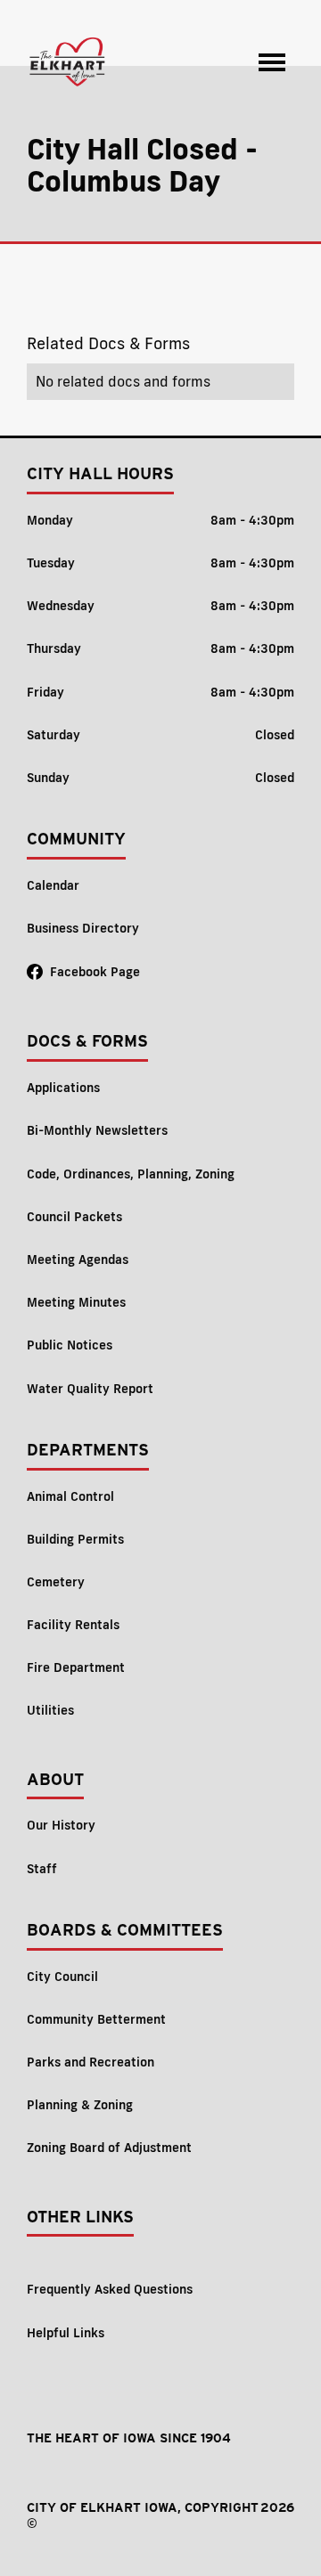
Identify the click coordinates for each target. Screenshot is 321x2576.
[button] (272, 62)
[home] (68, 62)
